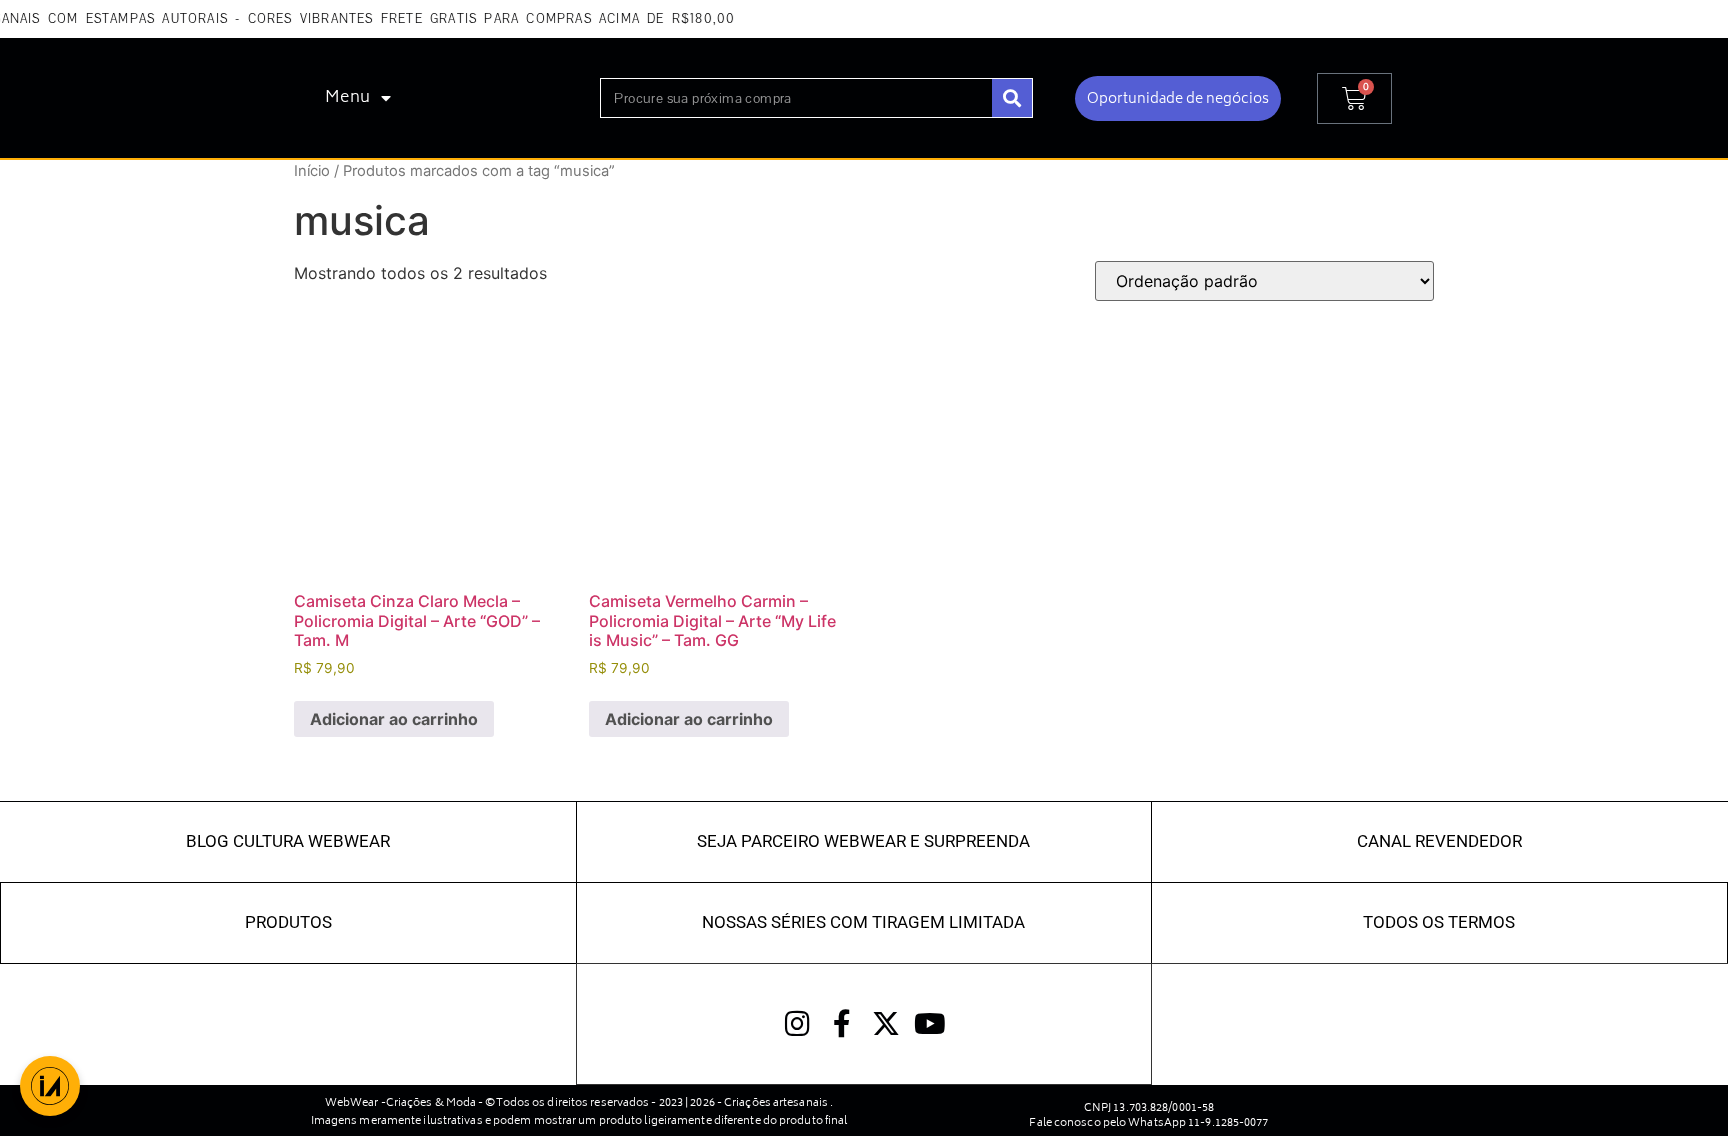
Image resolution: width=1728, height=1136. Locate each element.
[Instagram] (798, 1024)
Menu (348, 98)
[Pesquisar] (1012, 98)
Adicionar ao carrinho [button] (394, 719)
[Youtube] (930, 1024)
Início (312, 171)
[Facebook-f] (842, 1024)
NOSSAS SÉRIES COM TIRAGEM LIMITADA (863, 922)
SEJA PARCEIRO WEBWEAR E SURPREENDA (863, 841)
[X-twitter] (886, 1024)
